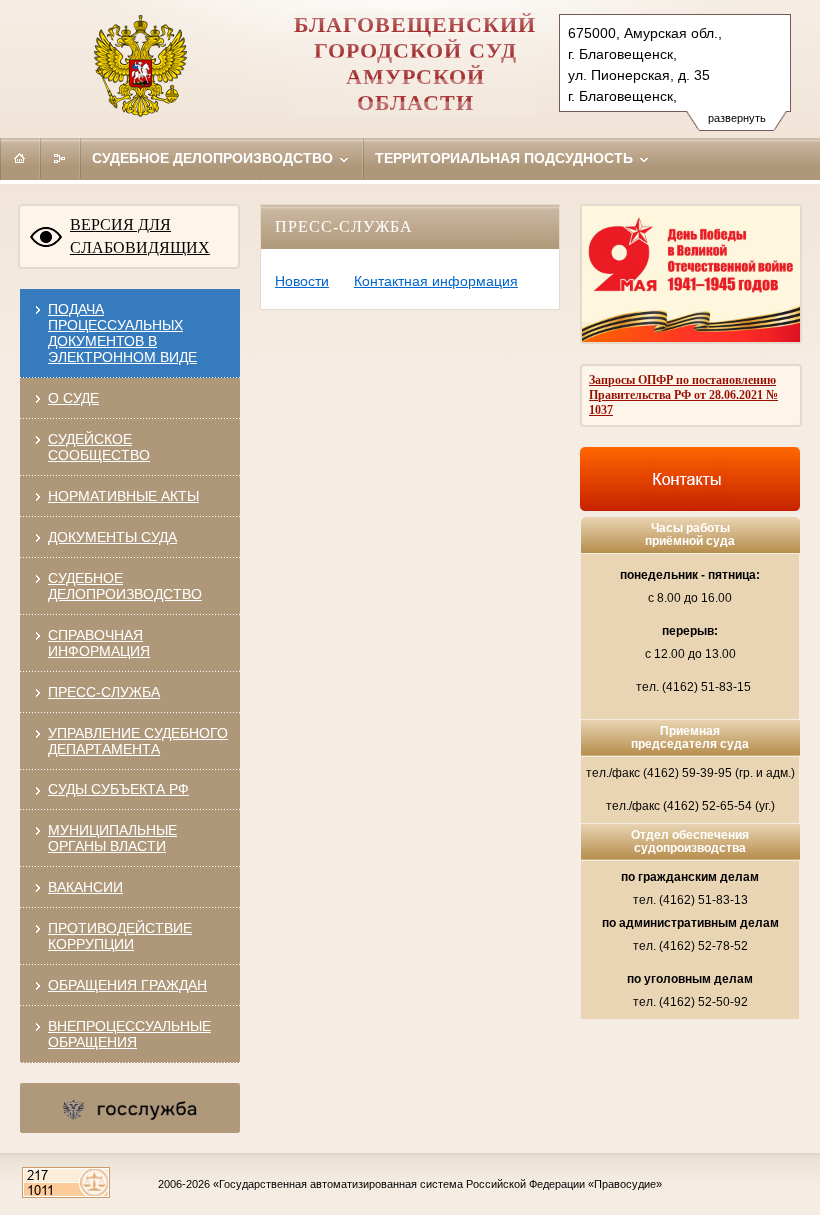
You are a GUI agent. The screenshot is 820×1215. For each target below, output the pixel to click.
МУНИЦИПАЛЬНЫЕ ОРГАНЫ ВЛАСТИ (112, 838)
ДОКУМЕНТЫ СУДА (112, 537)
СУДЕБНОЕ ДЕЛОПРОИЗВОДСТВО (125, 586)
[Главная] (20, 158)
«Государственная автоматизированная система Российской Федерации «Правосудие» (437, 1184)
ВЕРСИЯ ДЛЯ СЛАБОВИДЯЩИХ (140, 236)
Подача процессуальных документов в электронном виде (122, 333)
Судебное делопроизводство (214, 158)
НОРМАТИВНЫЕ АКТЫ (123, 496)
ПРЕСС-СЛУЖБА (104, 692)
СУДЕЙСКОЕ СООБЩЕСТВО (99, 447)
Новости (302, 281)
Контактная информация (436, 281)
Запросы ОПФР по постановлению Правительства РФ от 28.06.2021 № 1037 (683, 395)
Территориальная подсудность (506, 158)
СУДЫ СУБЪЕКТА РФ (118, 789)
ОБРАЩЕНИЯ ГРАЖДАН (127, 985)
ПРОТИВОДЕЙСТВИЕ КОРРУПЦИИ (120, 936)
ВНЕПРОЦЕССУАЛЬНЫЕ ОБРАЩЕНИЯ (129, 1034)
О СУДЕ (73, 398)
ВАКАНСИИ (85, 887)
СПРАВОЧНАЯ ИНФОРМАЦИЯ (99, 643)
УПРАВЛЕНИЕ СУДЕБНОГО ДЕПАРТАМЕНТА (138, 741)
